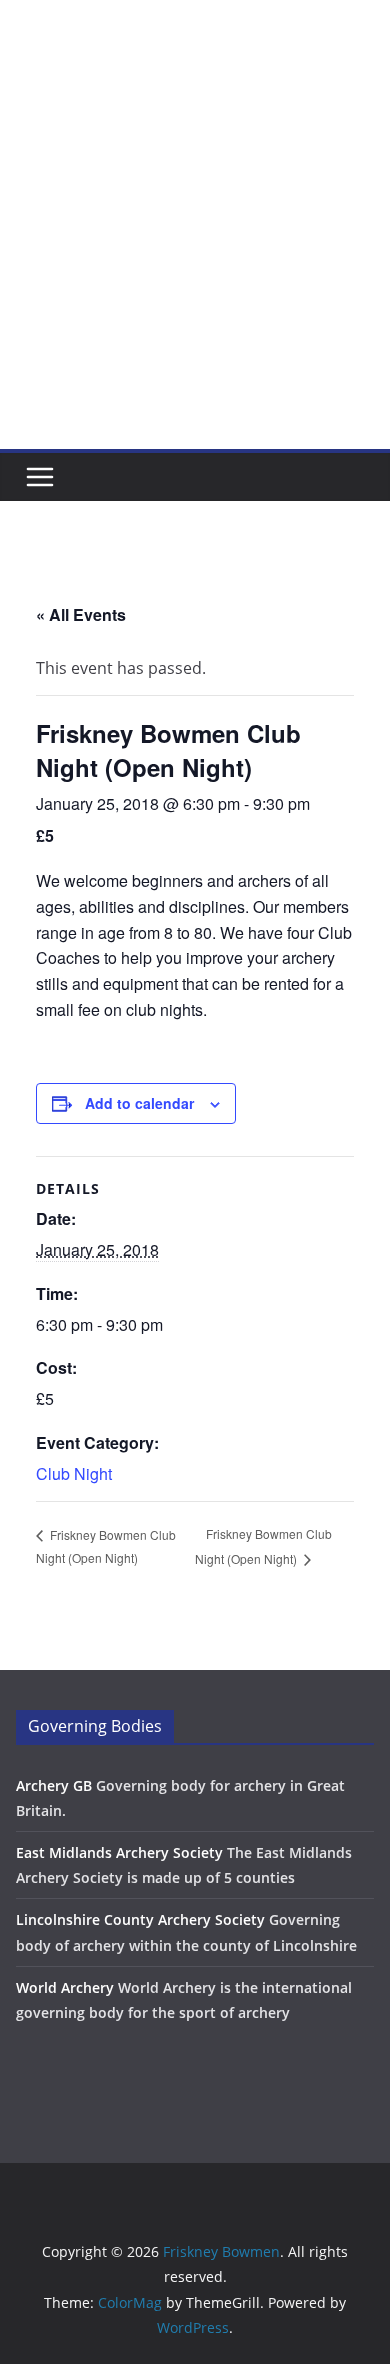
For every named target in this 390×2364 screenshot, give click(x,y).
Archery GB (54, 1785)
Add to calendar (139, 1103)
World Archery (65, 1987)
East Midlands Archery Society (119, 1852)
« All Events (81, 614)
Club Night (74, 1473)
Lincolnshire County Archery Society (140, 1919)
